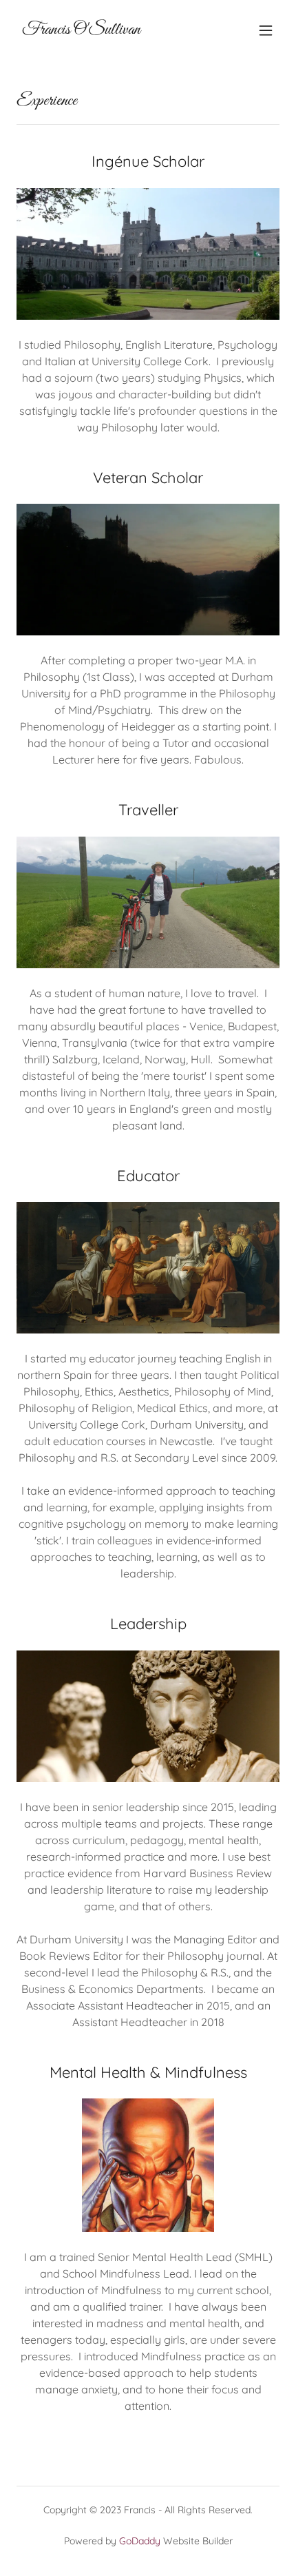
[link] (81, 30)
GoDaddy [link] (140, 2541)
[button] (266, 30)
